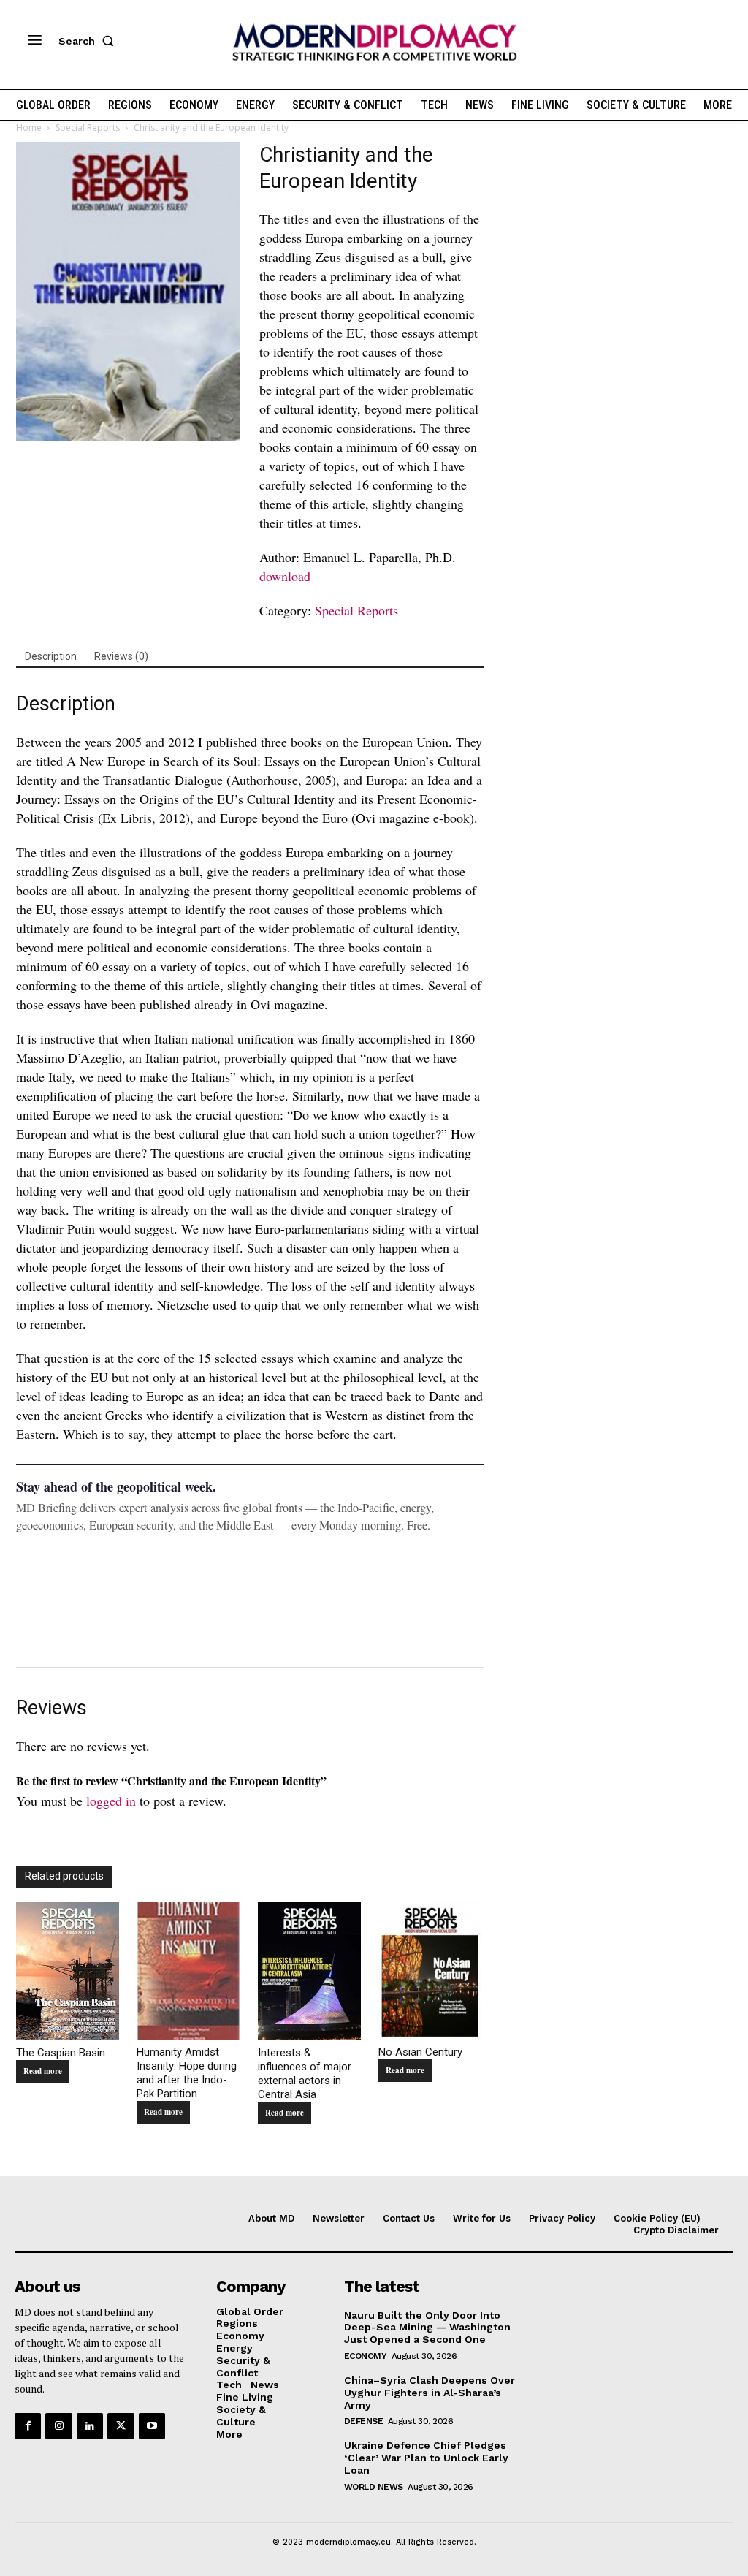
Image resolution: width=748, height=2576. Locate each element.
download (285, 576)
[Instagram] (58, 2426)
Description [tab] (51, 656)
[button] (89, 41)
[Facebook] (28, 2426)
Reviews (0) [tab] (121, 656)
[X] (121, 2426)
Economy (366, 2356)
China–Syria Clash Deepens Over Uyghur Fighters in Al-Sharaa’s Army (430, 2393)
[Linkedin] (90, 2426)
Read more (43, 2071)
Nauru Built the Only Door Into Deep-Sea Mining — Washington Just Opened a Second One (427, 2328)
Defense (364, 2421)
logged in (111, 1801)
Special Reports (88, 128)
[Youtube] (152, 2426)
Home (29, 128)
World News (374, 2487)
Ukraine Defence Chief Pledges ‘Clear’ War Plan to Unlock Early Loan (426, 2458)
